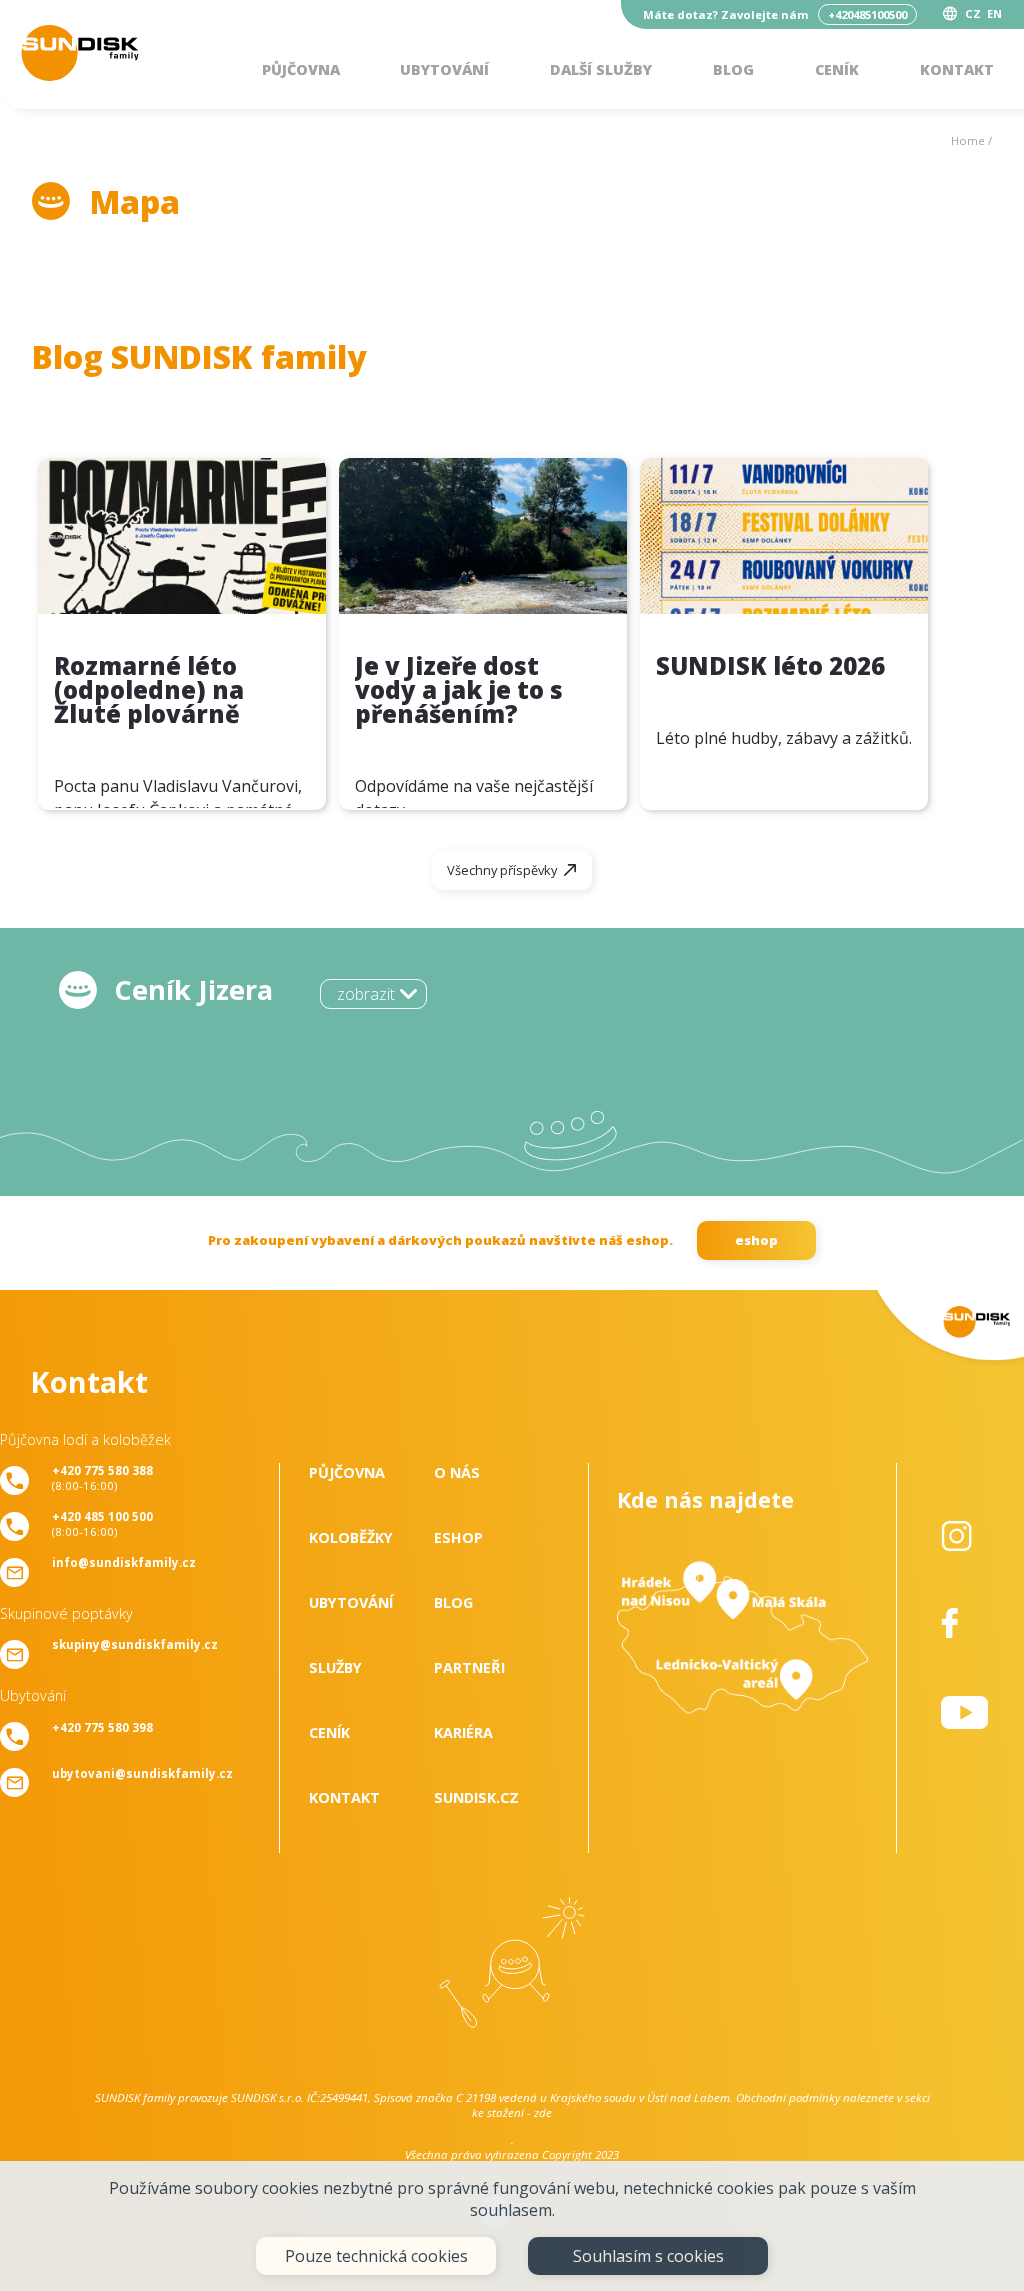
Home (968, 140)
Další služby (601, 69)
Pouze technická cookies (376, 2256)
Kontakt (957, 69)
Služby (335, 1667)
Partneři (469, 1667)
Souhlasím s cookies (648, 2256)
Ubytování (444, 69)
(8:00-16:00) (102, 1478)
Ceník (837, 69)
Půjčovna (301, 69)
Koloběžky (351, 1537)
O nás (457, 1472)
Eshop (458, 1537)
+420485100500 (867, 14)
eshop (756, 1240)
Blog (733, 69)
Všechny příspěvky (502, 870)
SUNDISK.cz (476, 1797)
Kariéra (463, 1732)
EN (994, 13)
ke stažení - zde (512, 2112)
